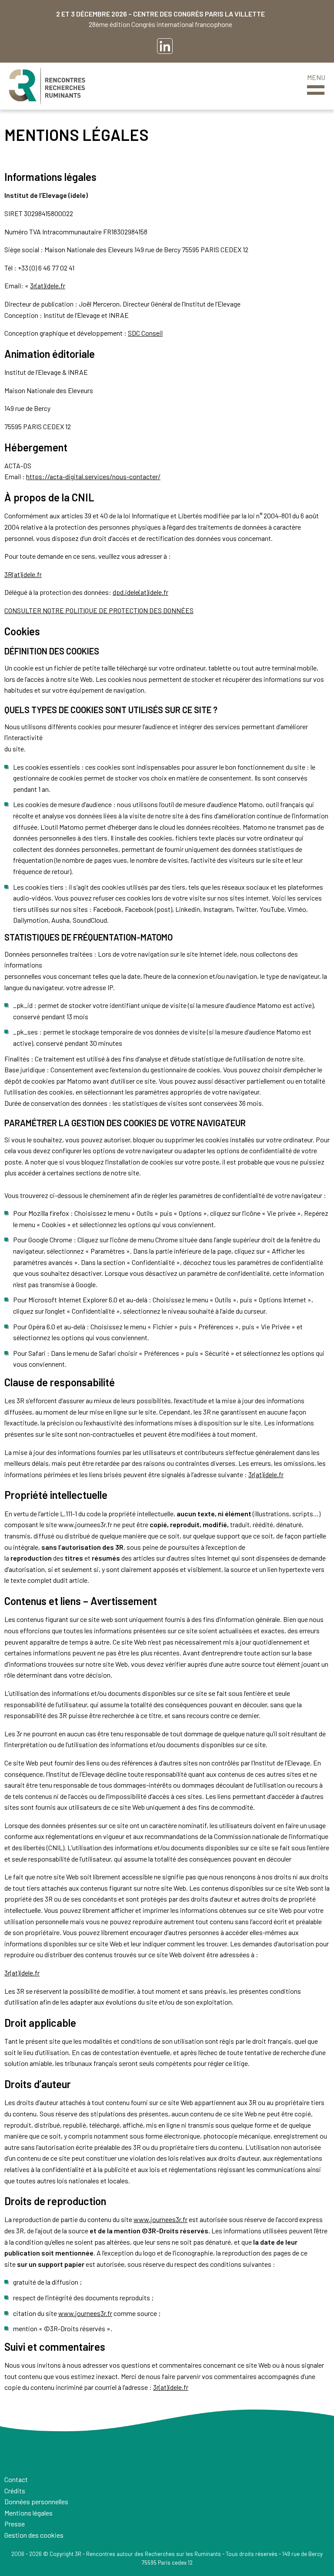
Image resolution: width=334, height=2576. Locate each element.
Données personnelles (36, 2501)
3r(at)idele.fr (48, 285)
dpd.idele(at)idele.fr (140, 592)
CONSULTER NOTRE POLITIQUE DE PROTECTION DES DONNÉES (99, 610)
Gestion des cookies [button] (34, 2535)
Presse (15, 2524)
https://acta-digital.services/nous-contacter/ (93, 476)
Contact (16, 2479)
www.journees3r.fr (160, 2219)
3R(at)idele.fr (23, 574)
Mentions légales (28, 2513)
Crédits (15, 2491)
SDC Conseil (145, 333)
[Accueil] (47, 86)
